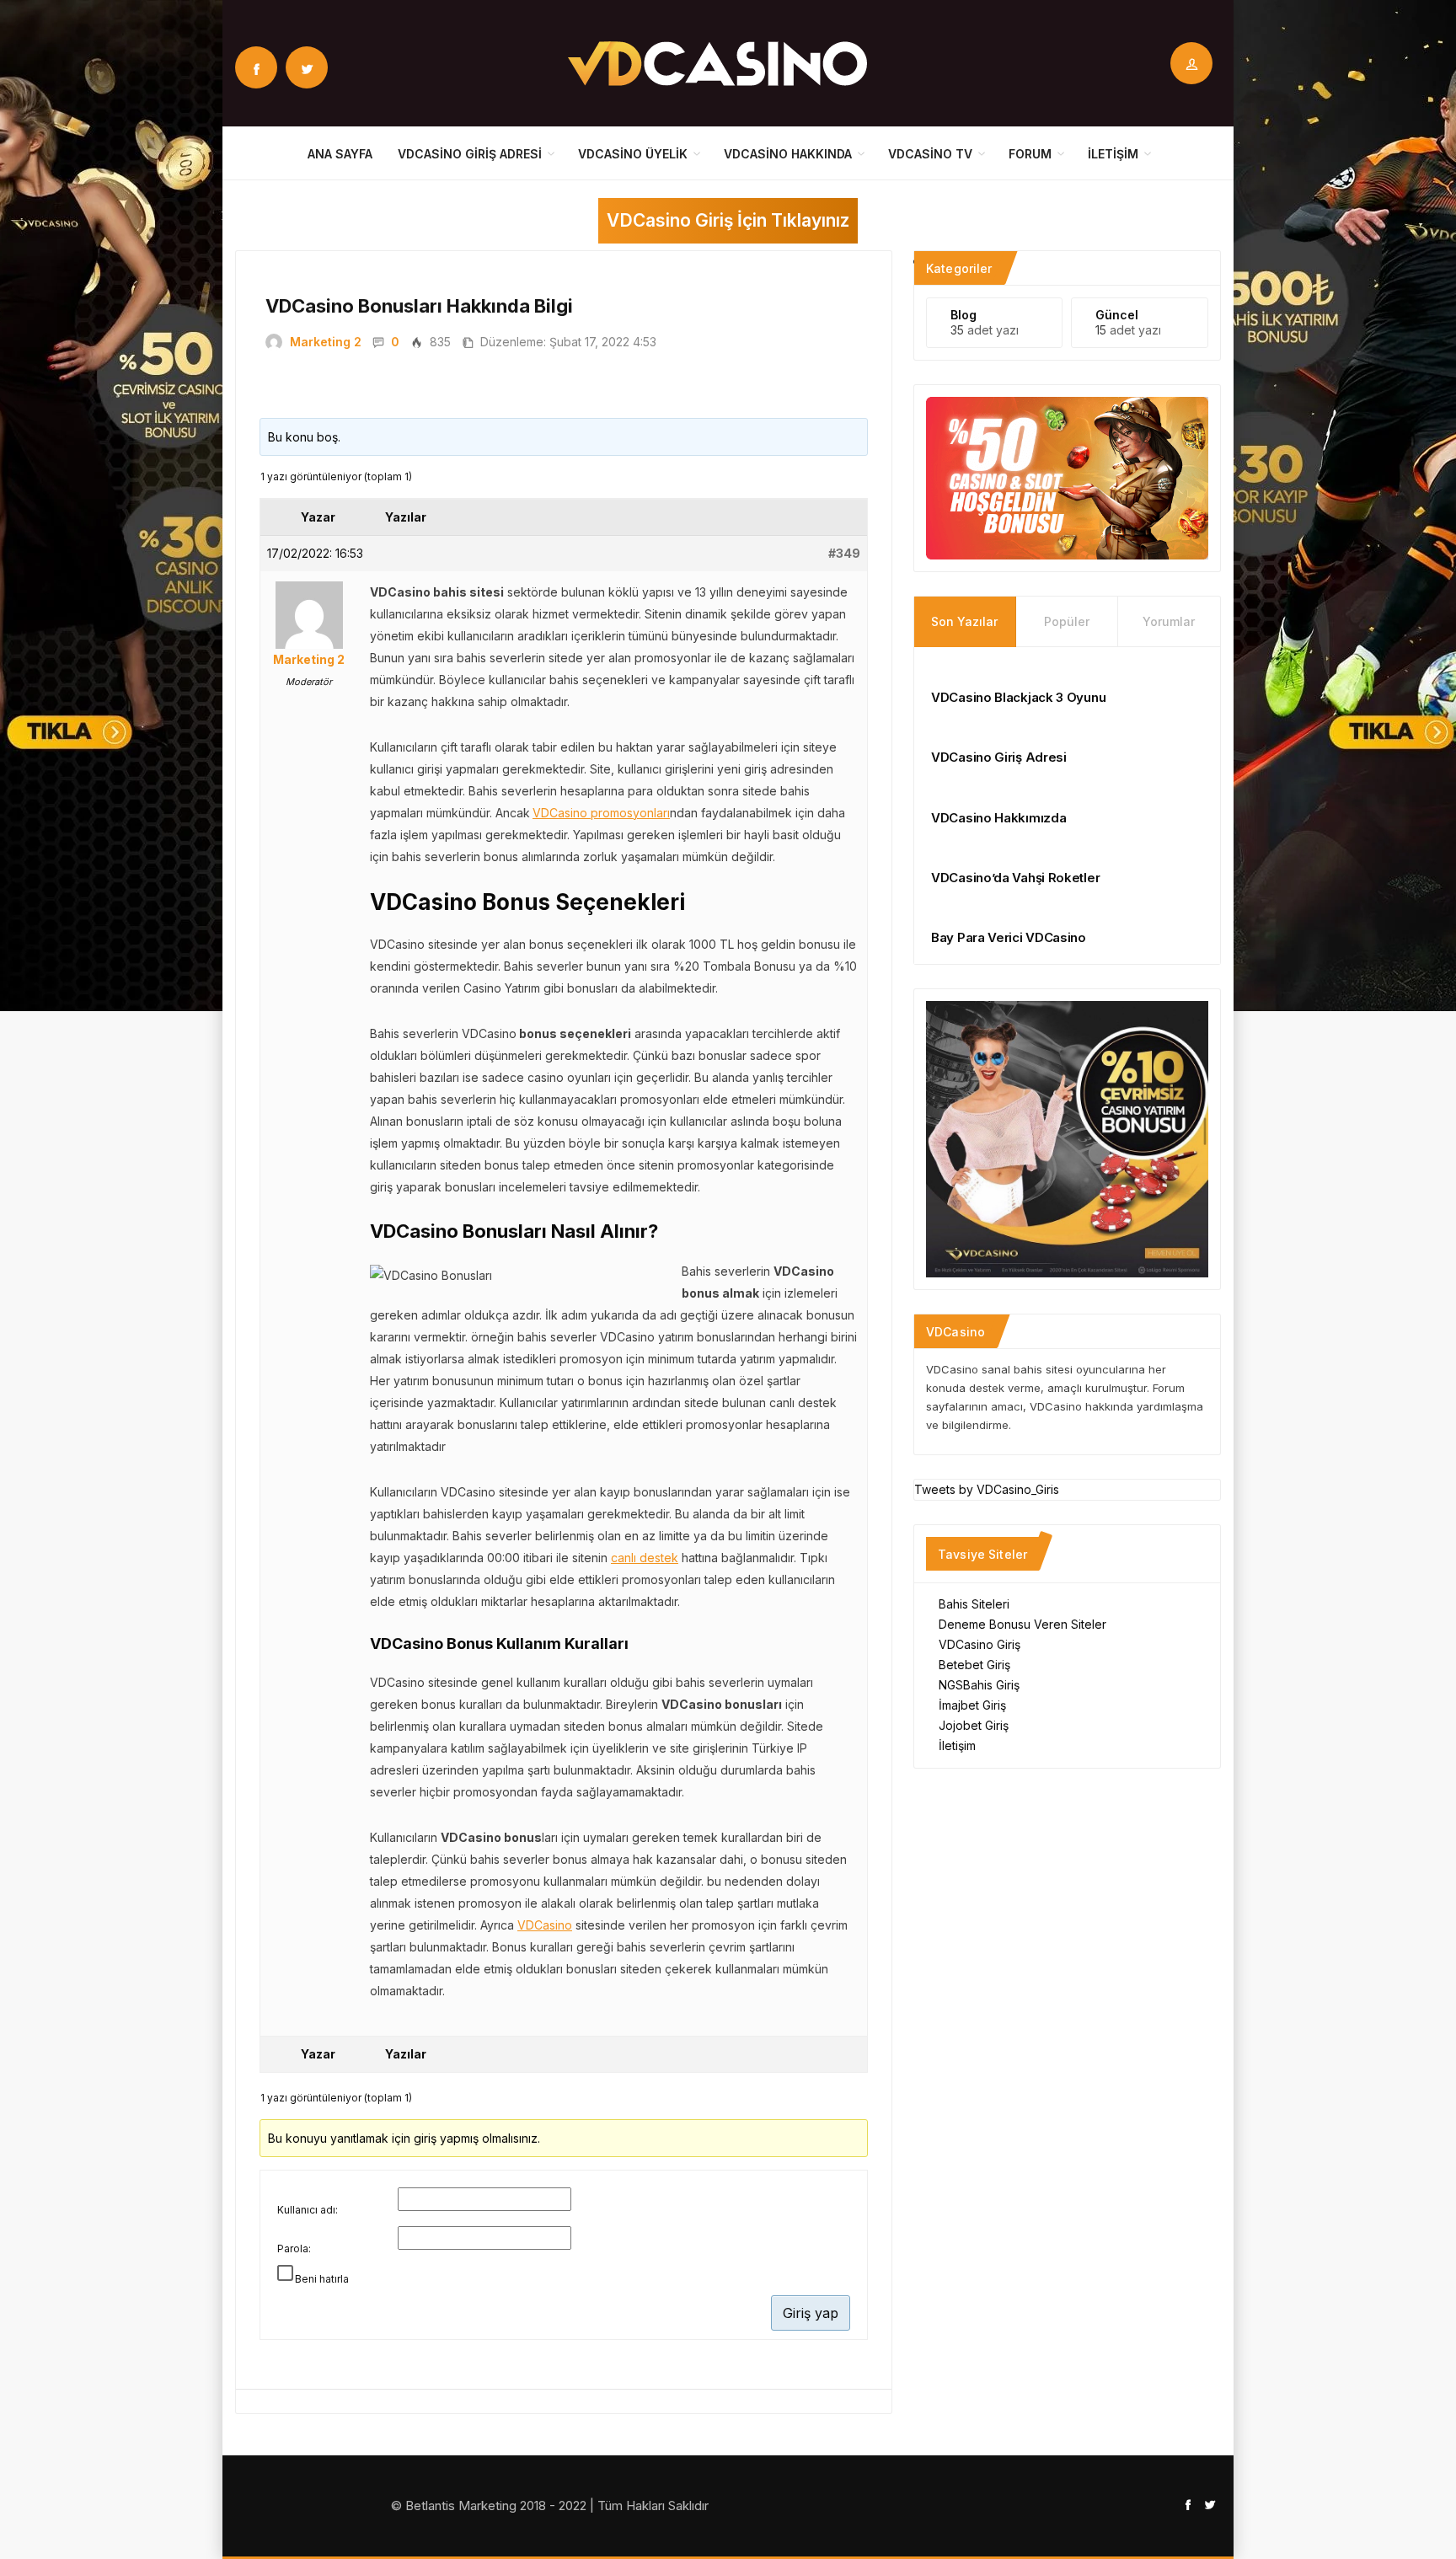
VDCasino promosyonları (601, 813)
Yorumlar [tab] (1169, 621)
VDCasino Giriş (980, 1644)
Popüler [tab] (1067, 621)
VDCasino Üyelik (633, 154)
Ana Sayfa (340, 154)
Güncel (1117, 315)
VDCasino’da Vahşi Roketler (1015, 878)
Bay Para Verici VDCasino (1009, 937)
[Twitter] (307, 67)
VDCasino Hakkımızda (998, 818)
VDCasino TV (930, 154)
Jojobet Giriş (974, 1725)
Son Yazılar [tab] (964, 621)
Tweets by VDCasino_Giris (987, 1489)
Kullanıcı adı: (308, 2210)
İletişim (1113, 154)
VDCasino (545, 1925)
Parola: (294, 2248)
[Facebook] (256, 67)
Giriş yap (811, 2313)
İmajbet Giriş (972, 1705)
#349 (844, 553)
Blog (964, 315)
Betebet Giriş (974, 1665)
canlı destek (645, 1558)
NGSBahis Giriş (979, 1685)
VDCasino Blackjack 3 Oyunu (1018, 697)
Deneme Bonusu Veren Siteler (1022, 1624)
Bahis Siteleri (974, 1604)
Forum (1030, 154)
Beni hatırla (322, 2279)
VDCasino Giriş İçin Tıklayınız (728, 220)
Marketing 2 (326, 342)
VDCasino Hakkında (788, 154)
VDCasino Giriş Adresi (470, 154)
